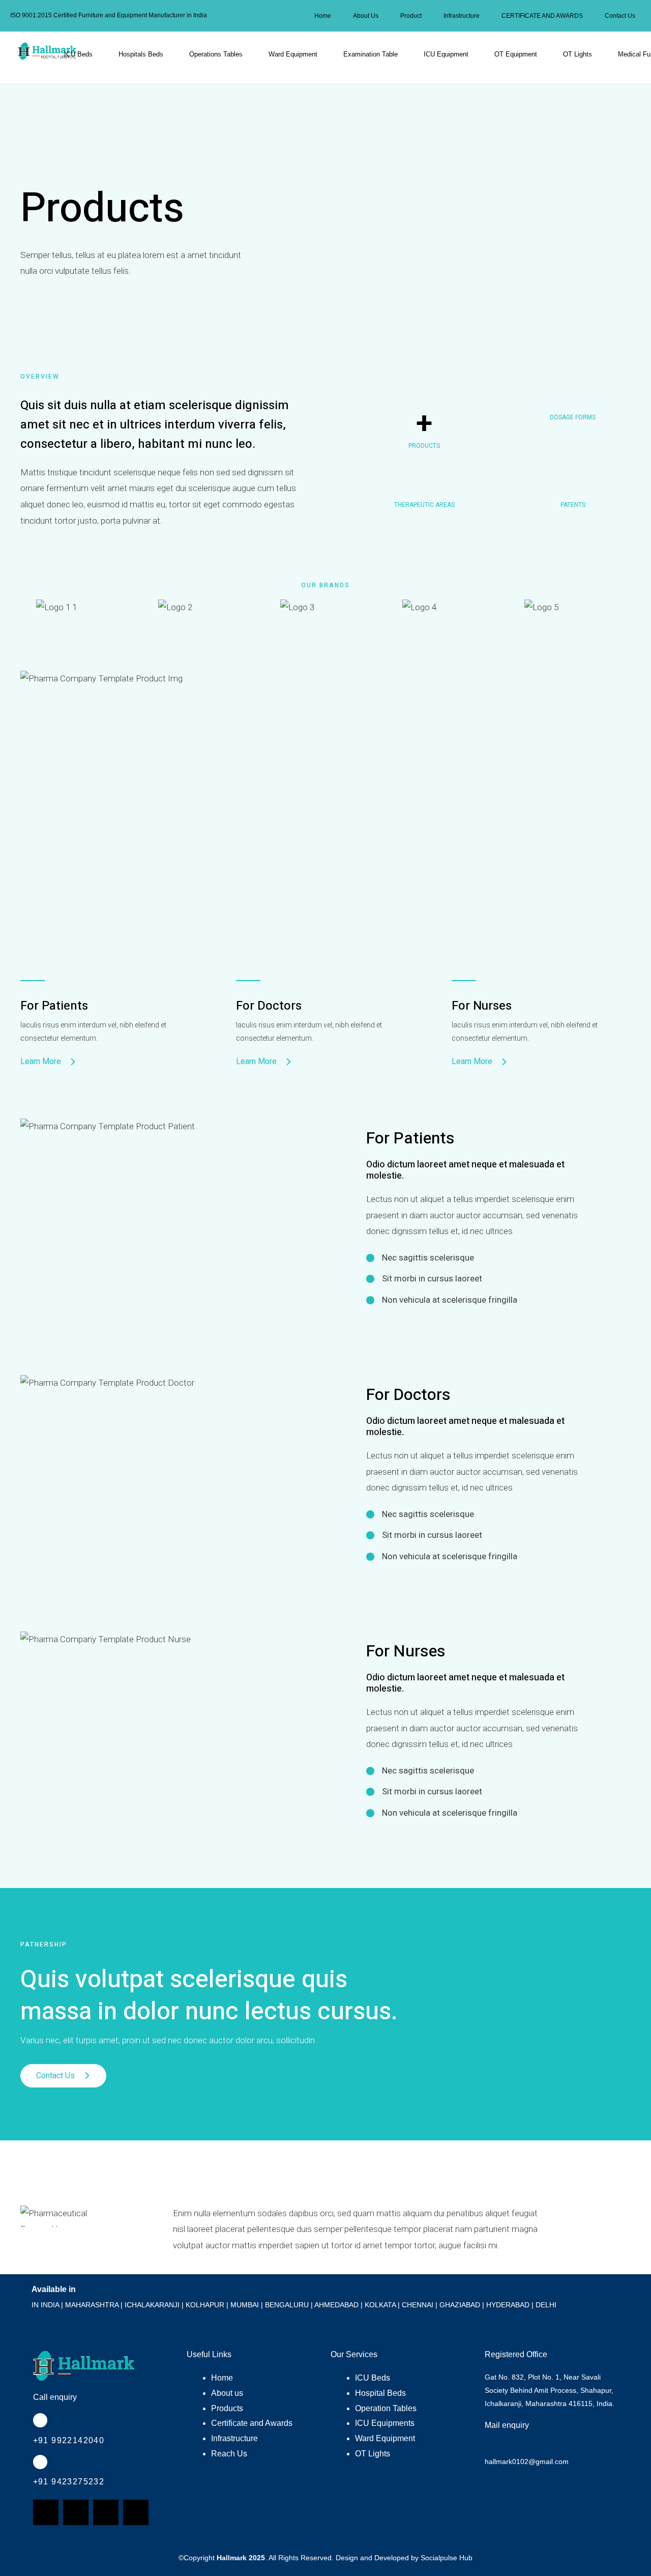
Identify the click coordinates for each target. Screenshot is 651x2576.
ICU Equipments (385, 2423)
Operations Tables (216, 54)
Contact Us (620, 16)
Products (227, 2408)
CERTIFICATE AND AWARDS (542, 16)
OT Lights (578, 54)
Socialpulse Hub (447, 2558)
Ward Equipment (293, 54)
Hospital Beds (380, 2393)
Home (323, 16)
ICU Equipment (446, 54)
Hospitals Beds (141, 54)
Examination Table (371, 54)
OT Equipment (516, 54)
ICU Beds (78, 54)
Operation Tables (386, 2408)
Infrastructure (462, 16)
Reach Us (229, 2454)
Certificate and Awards (252, 2423)
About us (227, 2393)
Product (411, 16)
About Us (366, 16)
